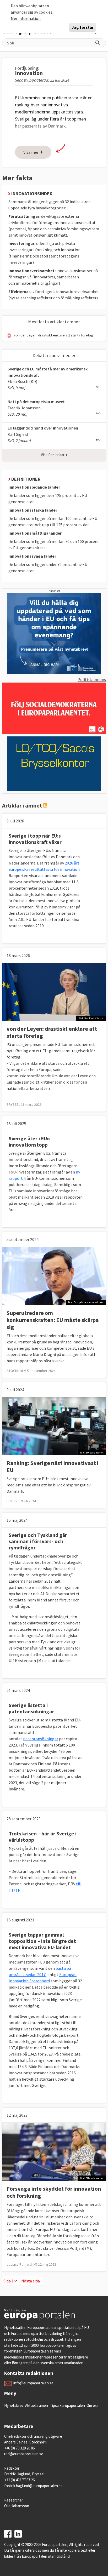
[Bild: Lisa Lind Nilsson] (54, 991)
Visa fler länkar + (54, 455)
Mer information (26, 18)
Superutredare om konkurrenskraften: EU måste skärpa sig (53, 1320)
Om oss (93, 2405)
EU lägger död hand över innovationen (43, 428)
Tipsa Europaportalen (67, 2405)
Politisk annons (92, 679)
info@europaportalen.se (33, 2383)
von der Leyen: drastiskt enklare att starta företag (53, 335)
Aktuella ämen (37, 2405)
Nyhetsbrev (14, 2405)
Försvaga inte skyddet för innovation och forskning (54, 2192)
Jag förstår (83, 27)
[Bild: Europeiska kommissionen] (54, 1275)
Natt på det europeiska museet (36, 402)
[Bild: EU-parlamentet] (54, 1426)
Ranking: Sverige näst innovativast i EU (53, 1466)
